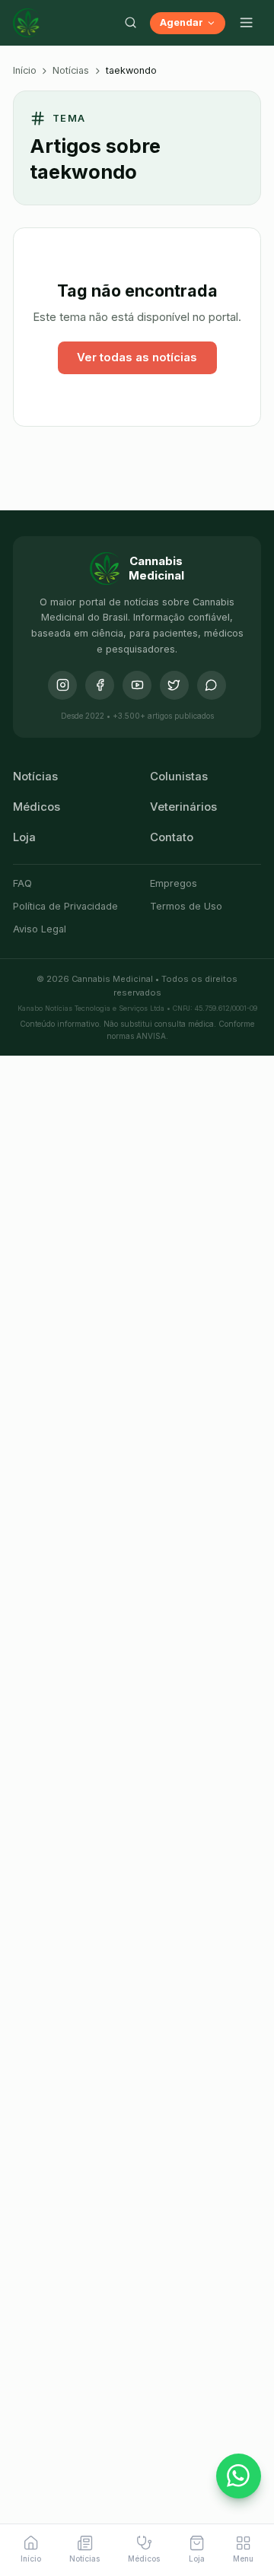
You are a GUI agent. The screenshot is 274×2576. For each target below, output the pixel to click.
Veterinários (183, 807)
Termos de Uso (186, 906)
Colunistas (179, 777)
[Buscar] (130, 23)
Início (25, 70)
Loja (24, 837)
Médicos (37, 807)
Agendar (182, 22)
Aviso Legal (40, 929)
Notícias (71, 70)
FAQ (22, 883)
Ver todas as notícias (137, 357)
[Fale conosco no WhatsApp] (239, 2476)
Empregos (174, 883)
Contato (172, 837)
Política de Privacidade (65, 906)
